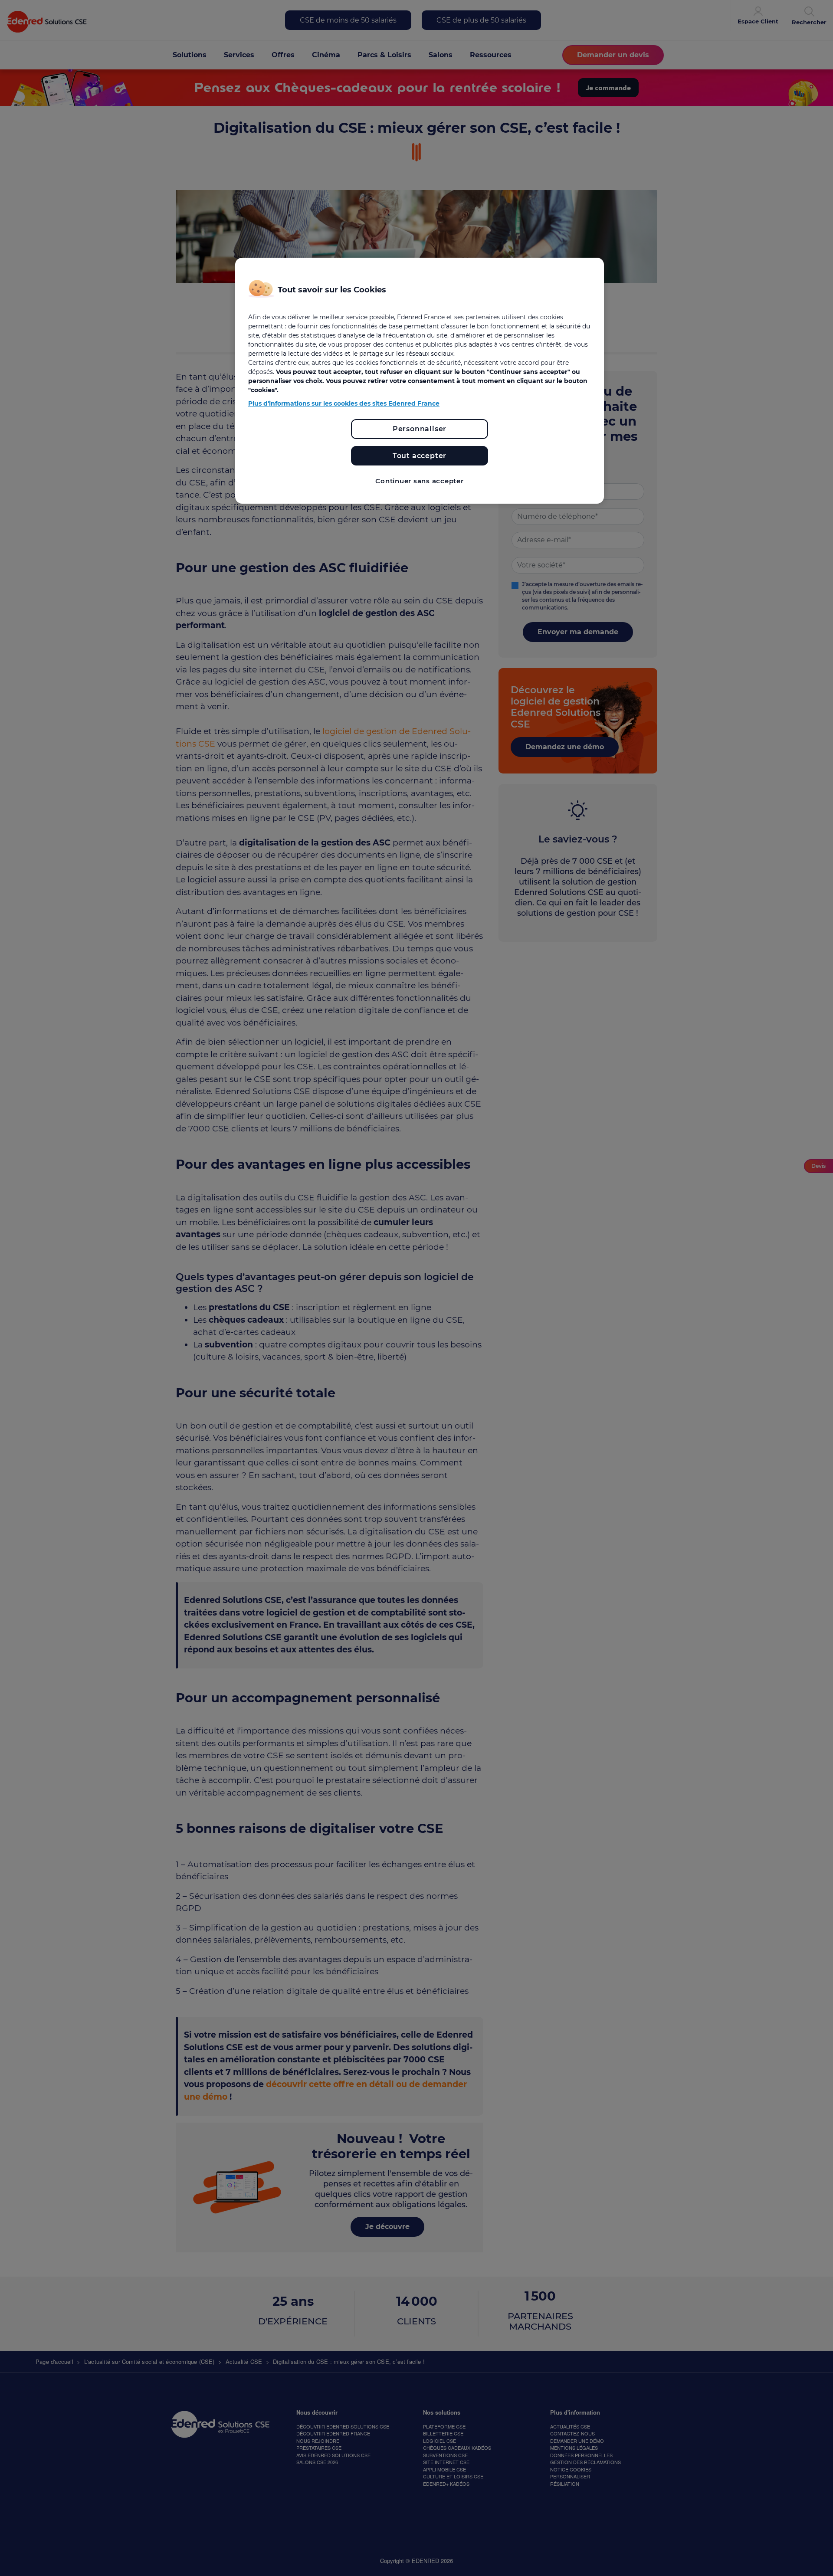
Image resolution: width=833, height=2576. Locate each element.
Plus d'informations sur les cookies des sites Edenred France (344, 403)
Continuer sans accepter (419, 481)
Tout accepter (420, 456)
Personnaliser (420, 429)
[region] (420, 381)
